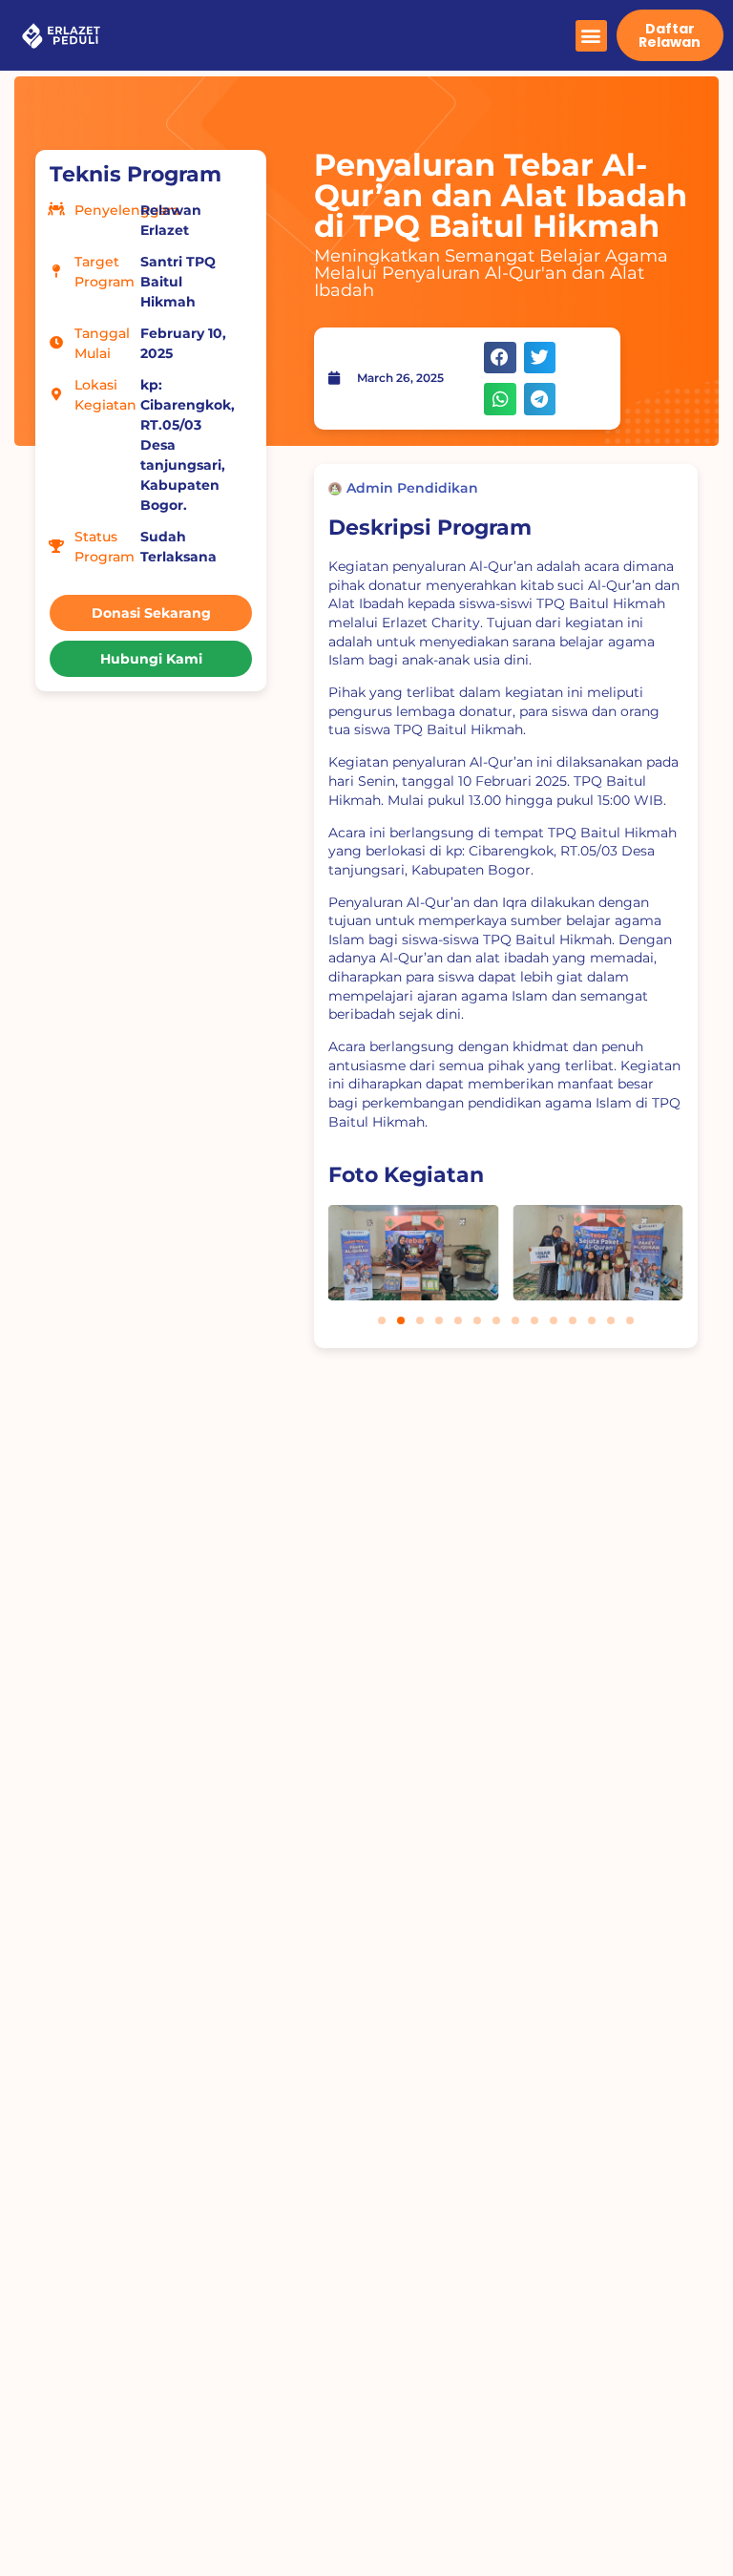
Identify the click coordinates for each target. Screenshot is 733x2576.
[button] (591, 36)
